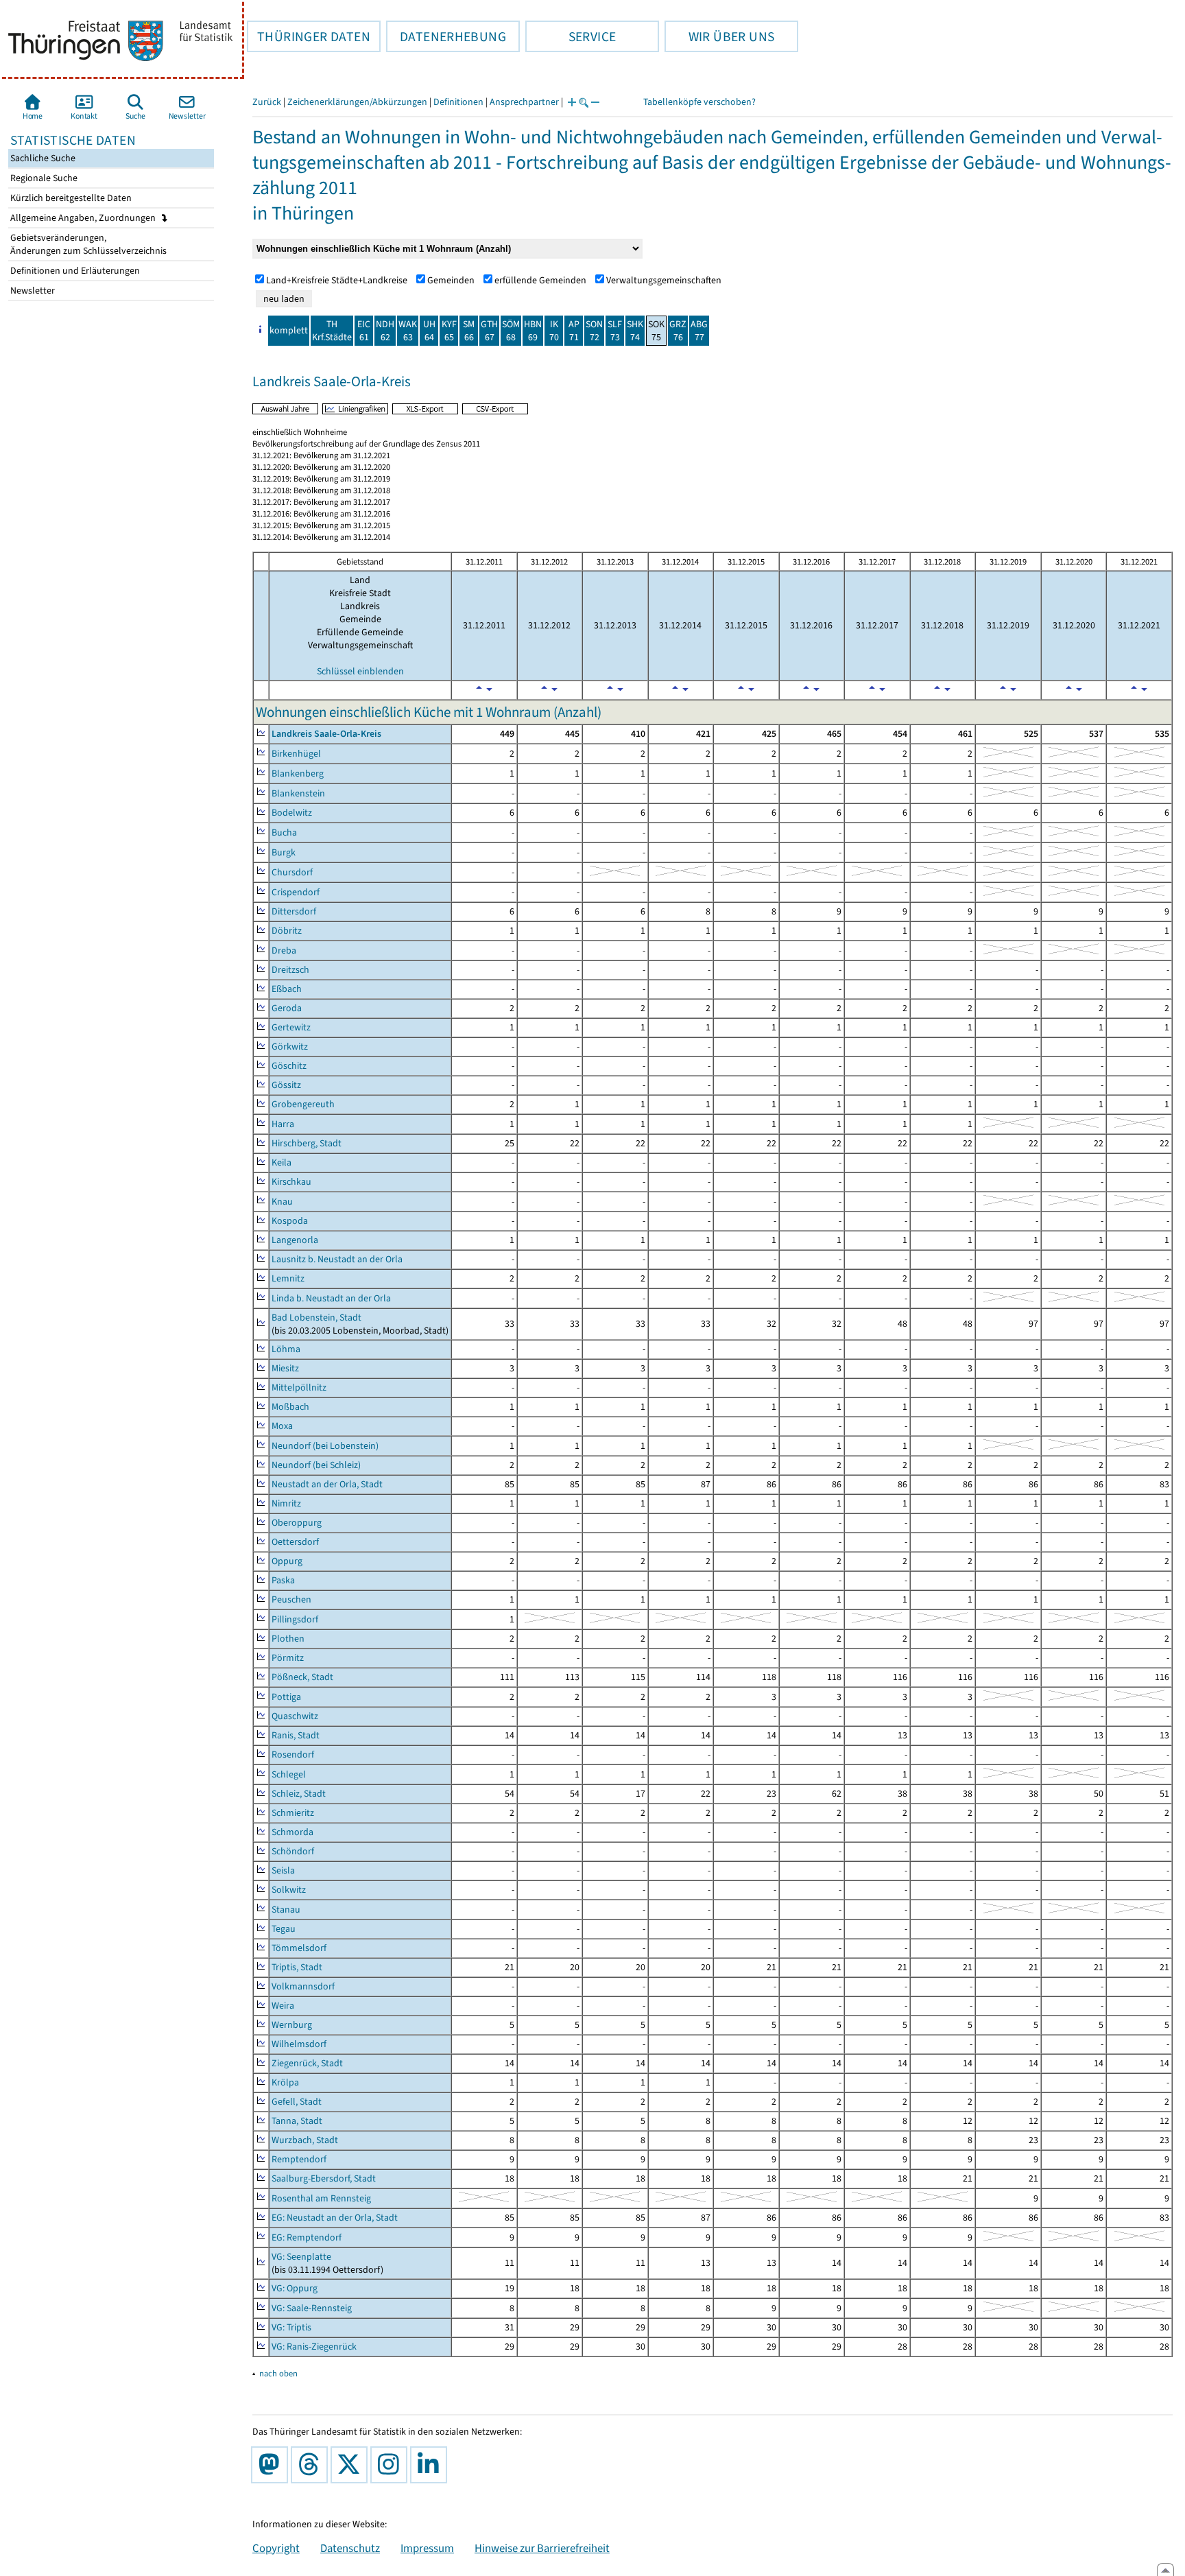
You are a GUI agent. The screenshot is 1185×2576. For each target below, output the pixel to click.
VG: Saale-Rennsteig (312, 2308)
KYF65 (449, 331)
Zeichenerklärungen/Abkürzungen (357, 102)
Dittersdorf (294, 911)
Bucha (284, 832)
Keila (282, 1162)
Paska (283, 1580)
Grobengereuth (303, 1104)
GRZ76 (678, 331)
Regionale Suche (43, 178)
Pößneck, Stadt (302, 1677)
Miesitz (285, 1368)
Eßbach (287, 989)
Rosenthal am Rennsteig (321, 2198)
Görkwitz (290, 1047)
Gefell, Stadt (297, 2102)
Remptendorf (299, 2159)
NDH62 (385, 331)
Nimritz (286, 1503)
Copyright (276, 2548)
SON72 (594, 331)
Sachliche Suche (42, 158)
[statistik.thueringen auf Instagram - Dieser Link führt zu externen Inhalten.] (392, 2465)
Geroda (287, 1008)
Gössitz (286, 1085)
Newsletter (32, 291)
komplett (289, 330)
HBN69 (533, 331)
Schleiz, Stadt (299, 1794)
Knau (282, 1202)
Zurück (267, 102)
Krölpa (285, 2082)
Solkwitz (289, 1890)
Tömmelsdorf (299, 1948)
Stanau (286, 1910)
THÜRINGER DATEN (309, 36)
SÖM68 (511, 331)
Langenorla (295, 1240)
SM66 (469, 331)
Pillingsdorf (295, 1619)
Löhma (286, 1349)
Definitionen (458, 102)
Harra (283, 1124)
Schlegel (289, 1774)
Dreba (284, 950)
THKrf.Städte (332, 331)
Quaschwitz (295, 1716)
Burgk (284, 852)
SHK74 (635, 331)
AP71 (574, 331)
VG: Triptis (291, 2327)
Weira (283, 2006)
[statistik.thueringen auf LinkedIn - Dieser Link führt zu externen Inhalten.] (431, 2465)
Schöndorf (293, 1851)
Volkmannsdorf (303, 1986)
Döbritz (287, 931)
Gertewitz (291, 1027)
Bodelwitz (292, 813)
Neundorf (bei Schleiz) (316, 1465)
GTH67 (489, 331)
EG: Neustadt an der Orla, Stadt (335, 2218)
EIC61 (364, 331)
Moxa (282, 1426)
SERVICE (571, 36)
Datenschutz (350, 2548)
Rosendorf (293, 1754)
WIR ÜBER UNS (719, 36)
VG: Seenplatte (301, 2257)
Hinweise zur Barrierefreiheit (542, 2548)
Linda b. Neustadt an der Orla (331, 1298)
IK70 (554, 331)
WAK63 (408, 331)
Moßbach (290, 1407)
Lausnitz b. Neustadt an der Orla (337, 1259)
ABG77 (699, 331)
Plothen (288, 1639)
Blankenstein (298, 793)
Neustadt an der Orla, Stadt (327, 1484)
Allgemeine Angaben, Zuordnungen (84, 218)
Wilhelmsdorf (299, 2044)
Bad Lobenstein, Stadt (316, 1317)
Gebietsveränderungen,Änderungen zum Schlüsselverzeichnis (87, 244)
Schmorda (292, 1832)
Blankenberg (298, 773)
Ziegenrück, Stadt (307, 2063)
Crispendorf (296, 892)
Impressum (427, 2548)
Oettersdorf (295, 1542)
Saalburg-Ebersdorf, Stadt (324, 2178)
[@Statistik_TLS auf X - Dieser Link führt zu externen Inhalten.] (352, 2465)
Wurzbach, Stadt (305, 2140)
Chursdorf (292, 872)
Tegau (284, 1929)
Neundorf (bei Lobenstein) (325, 1446)
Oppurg (287, 1561)
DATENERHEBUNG (446, 36)
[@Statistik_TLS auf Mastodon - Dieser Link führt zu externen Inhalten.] (272, 2465)
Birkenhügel (296, 754)
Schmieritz (293, 1813)
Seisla (283, 1870)
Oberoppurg (297, 1523)
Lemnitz (288, 1278)
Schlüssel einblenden (360, 671)
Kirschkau (291, 1182)
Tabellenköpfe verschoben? (699, 102)
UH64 (429, 331)
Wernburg (292, 2025)
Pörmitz (288, 1658)
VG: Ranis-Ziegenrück (314, 2347)
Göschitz (289, 1066)
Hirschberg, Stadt (307, 1143)
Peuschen (291, 1599)
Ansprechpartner (524, 102)
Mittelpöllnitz (299, 1387)
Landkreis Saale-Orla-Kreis (326, 734)
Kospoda (290, 1221)
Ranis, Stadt (296, 1735)
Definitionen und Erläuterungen (74, 271)
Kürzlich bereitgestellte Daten (70, 198)
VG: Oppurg (295, 2288)
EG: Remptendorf (307, 2237)
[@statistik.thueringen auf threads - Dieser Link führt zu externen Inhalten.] (312, 2465)
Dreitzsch (290, 970)
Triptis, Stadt (297, 1967)
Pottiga (286, 1697)
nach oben (278, 2373)
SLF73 (615, 331)
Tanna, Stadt (297, 2121)
